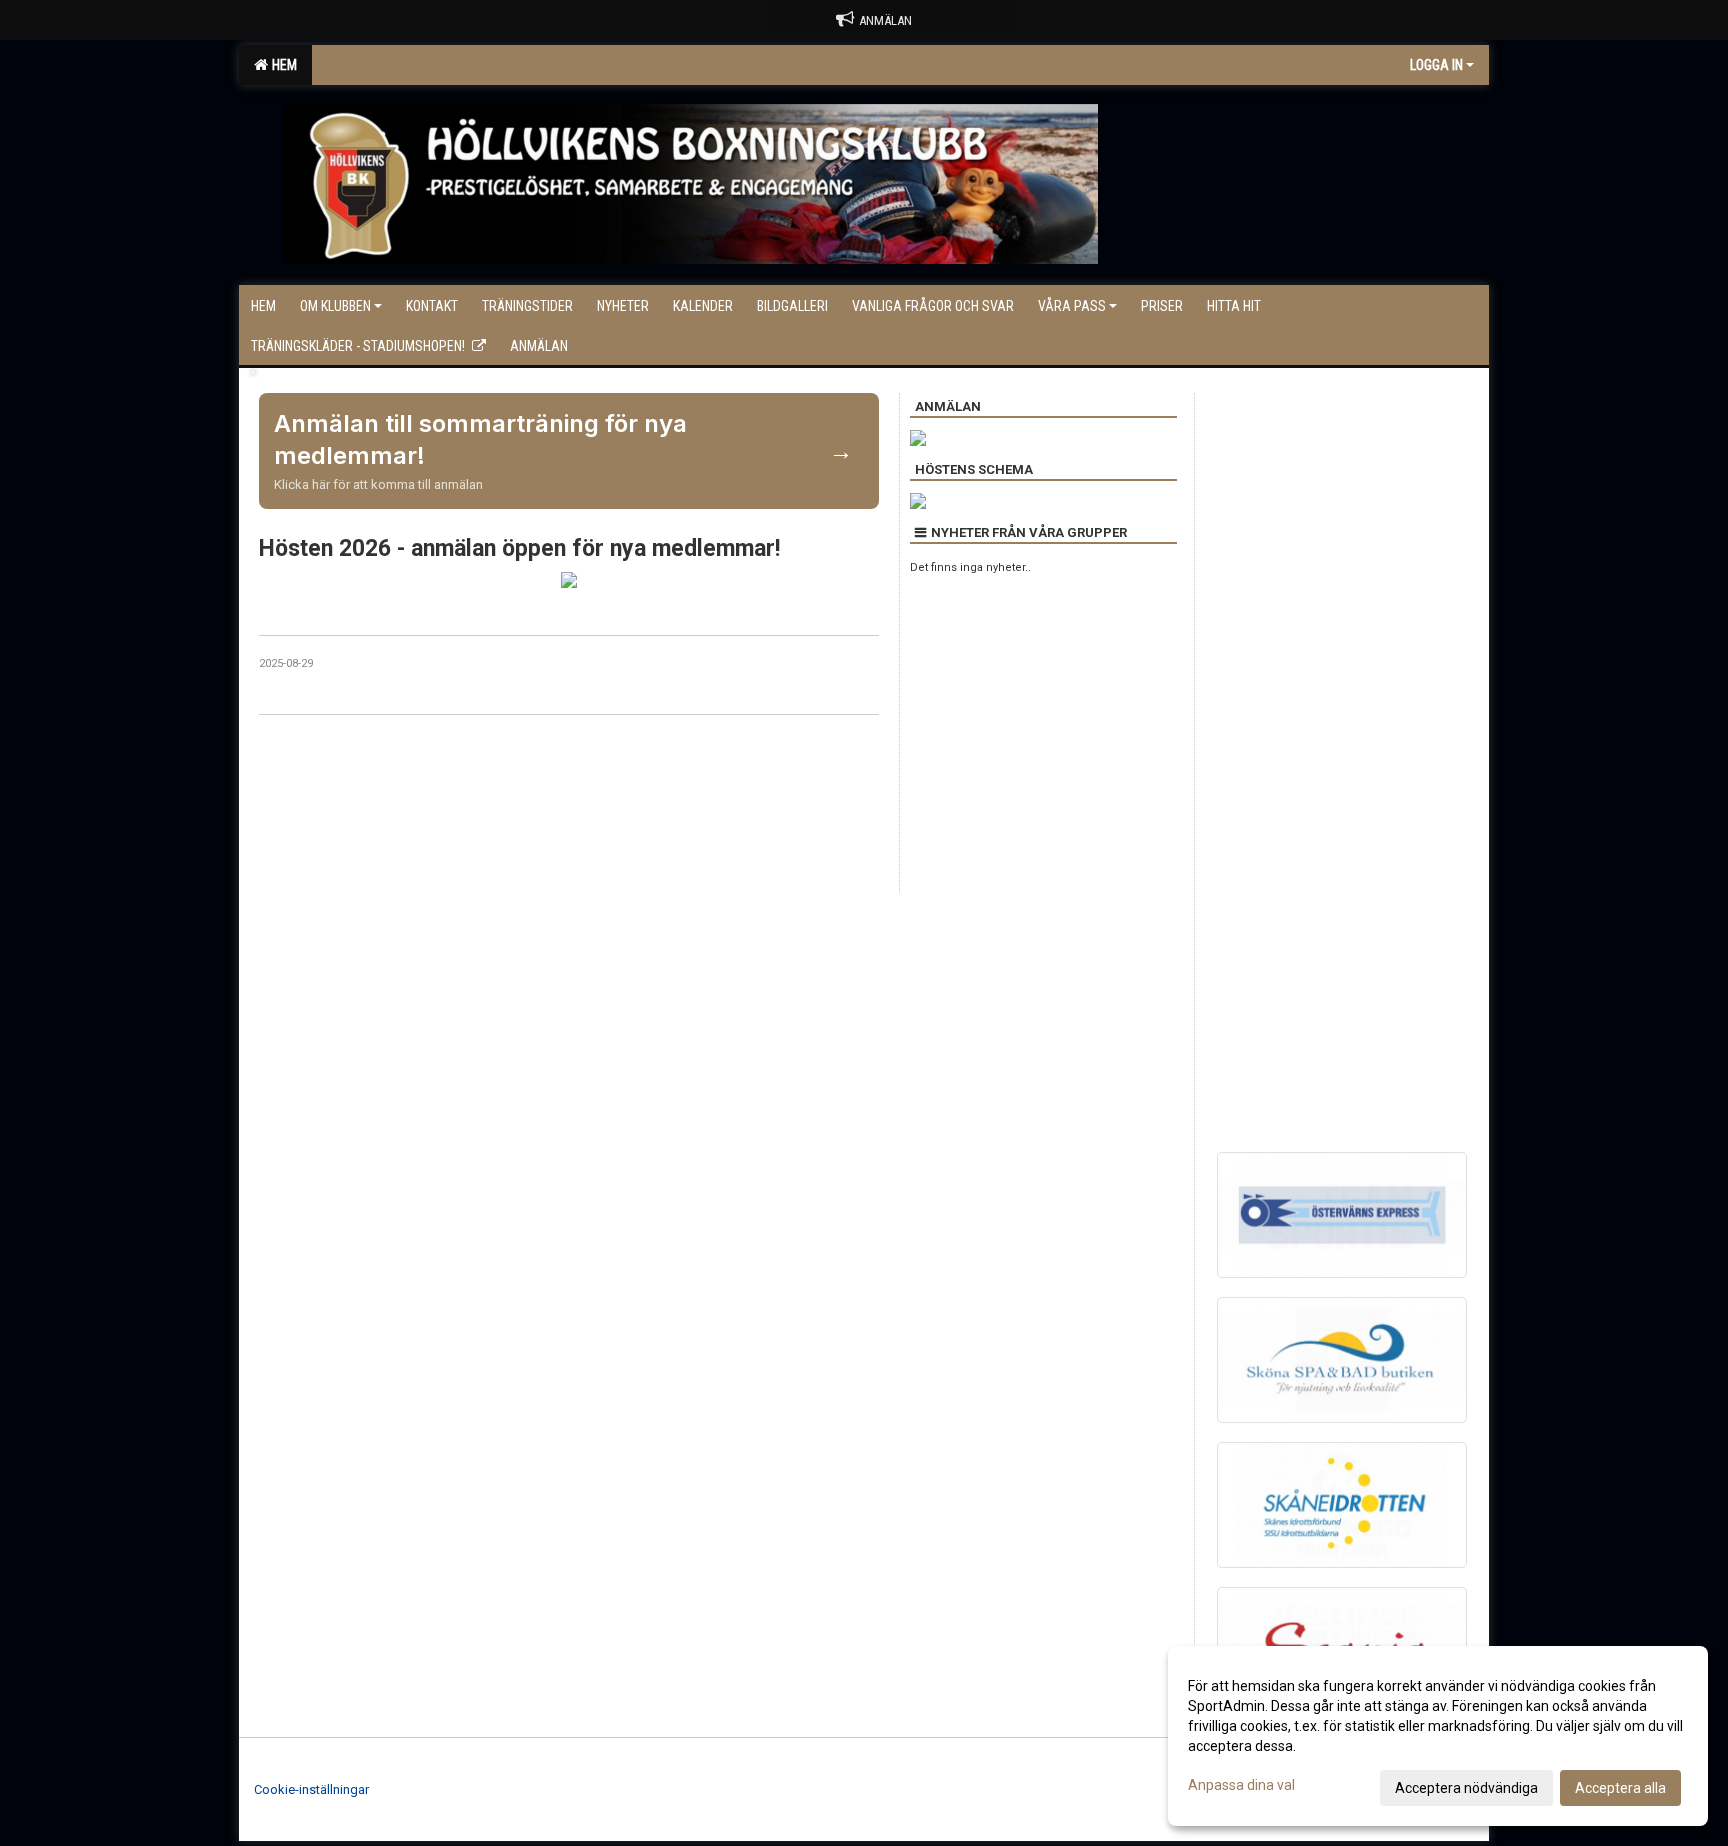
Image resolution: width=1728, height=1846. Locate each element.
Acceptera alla (1620, 1788)
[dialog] (1438, 1736)
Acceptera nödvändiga (1466, 1788)
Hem (281, 65)
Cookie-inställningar (311, 1789)
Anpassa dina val (1241, 1785)
